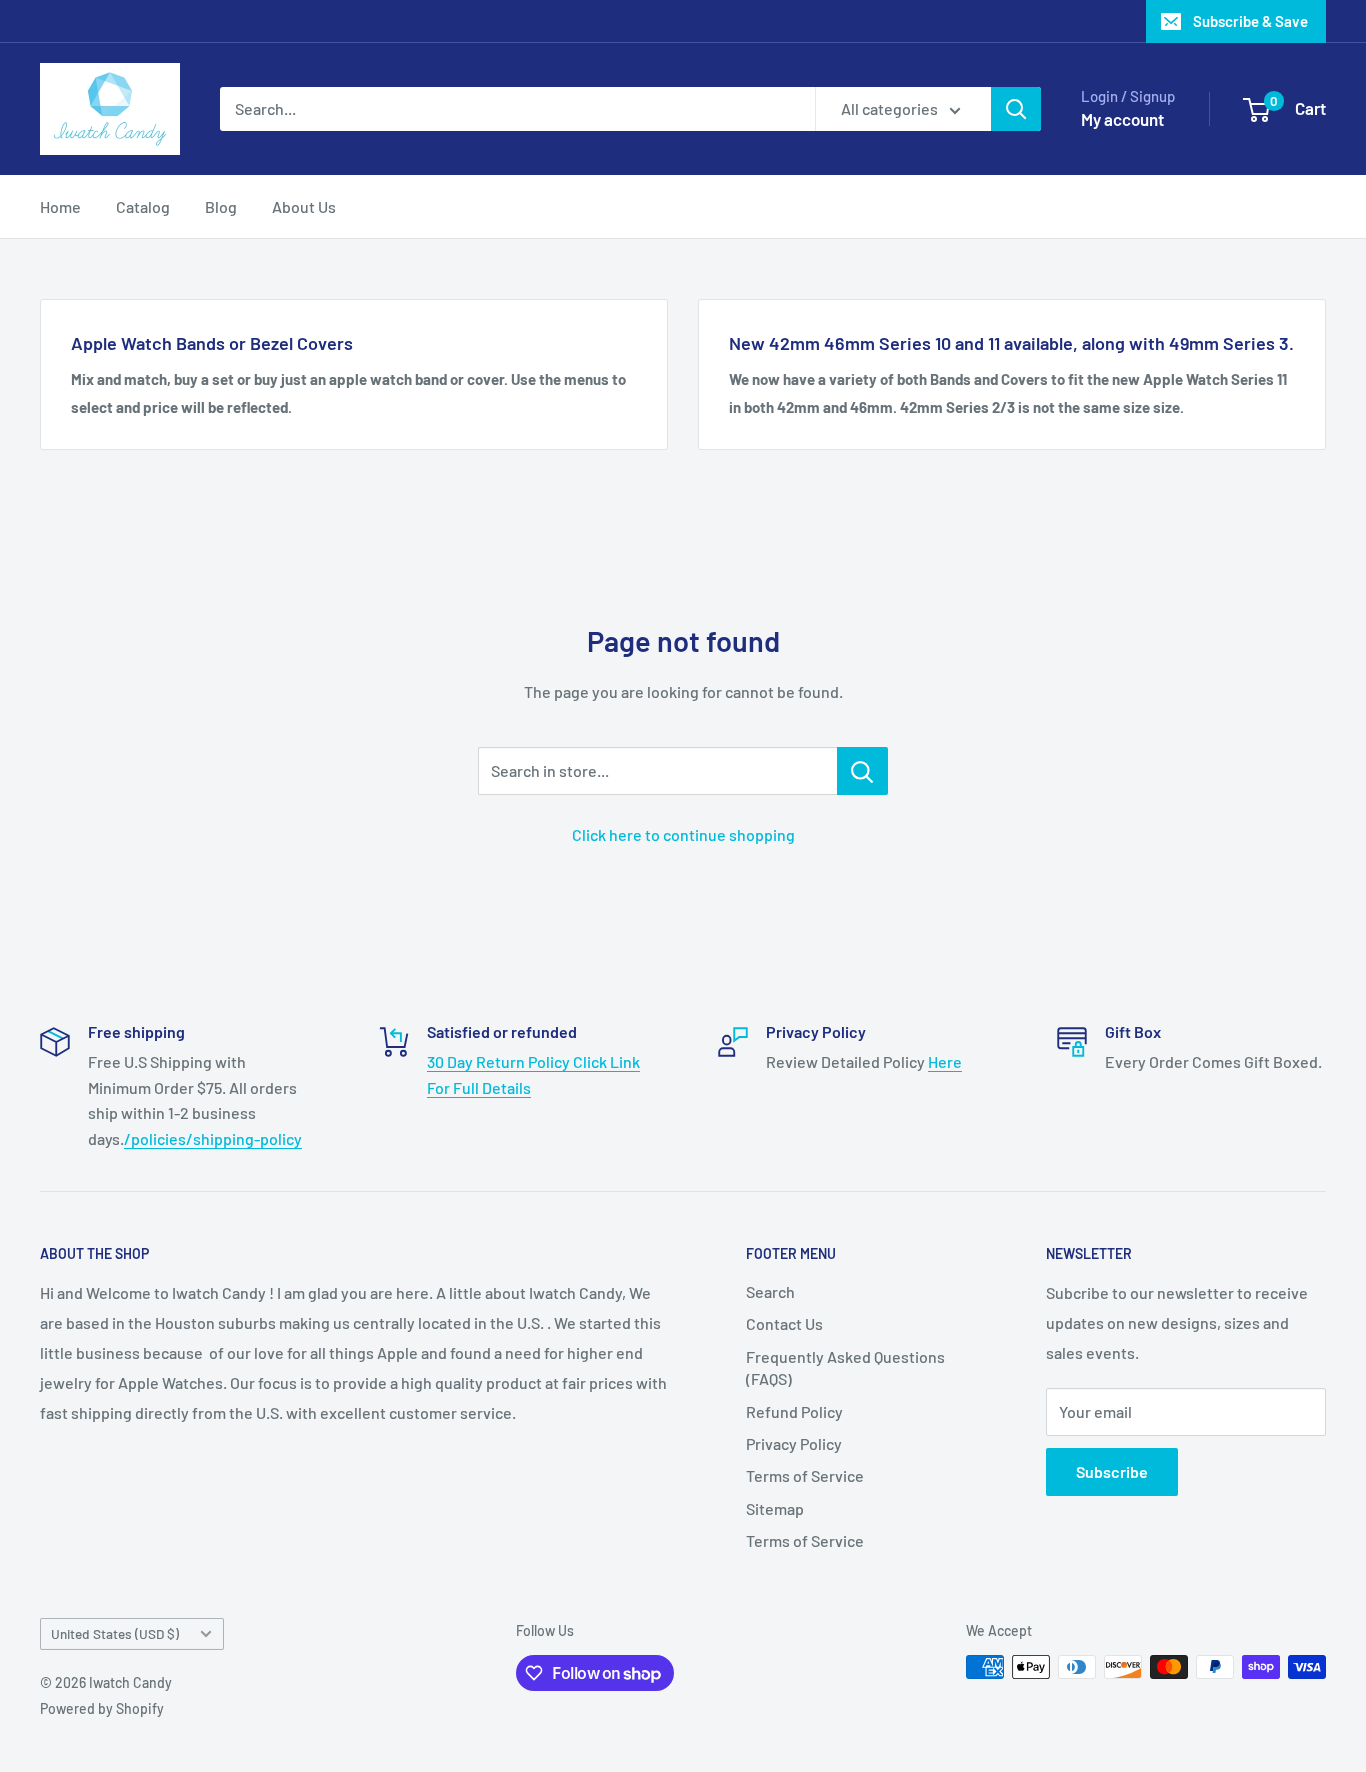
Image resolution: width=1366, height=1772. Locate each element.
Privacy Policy (794, 1443)
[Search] (1016, 109)
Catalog (143, 206)
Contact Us (784, 1323)
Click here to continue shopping (683, 834)
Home (60, 206)
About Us (304, 206)
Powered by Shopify (102, 1708)
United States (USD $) (115, 1633)
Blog (221, 206)
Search (770, 1291)
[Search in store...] (862, 771)
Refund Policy (794, 1411)
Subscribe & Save (1250, 21)
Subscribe (1112, 1471)
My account (1122, 119)
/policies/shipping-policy (213, 1138)
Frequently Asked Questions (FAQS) (845, 1367)
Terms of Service (805, 1475)
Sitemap (775, 1508)
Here (945, 1061)
